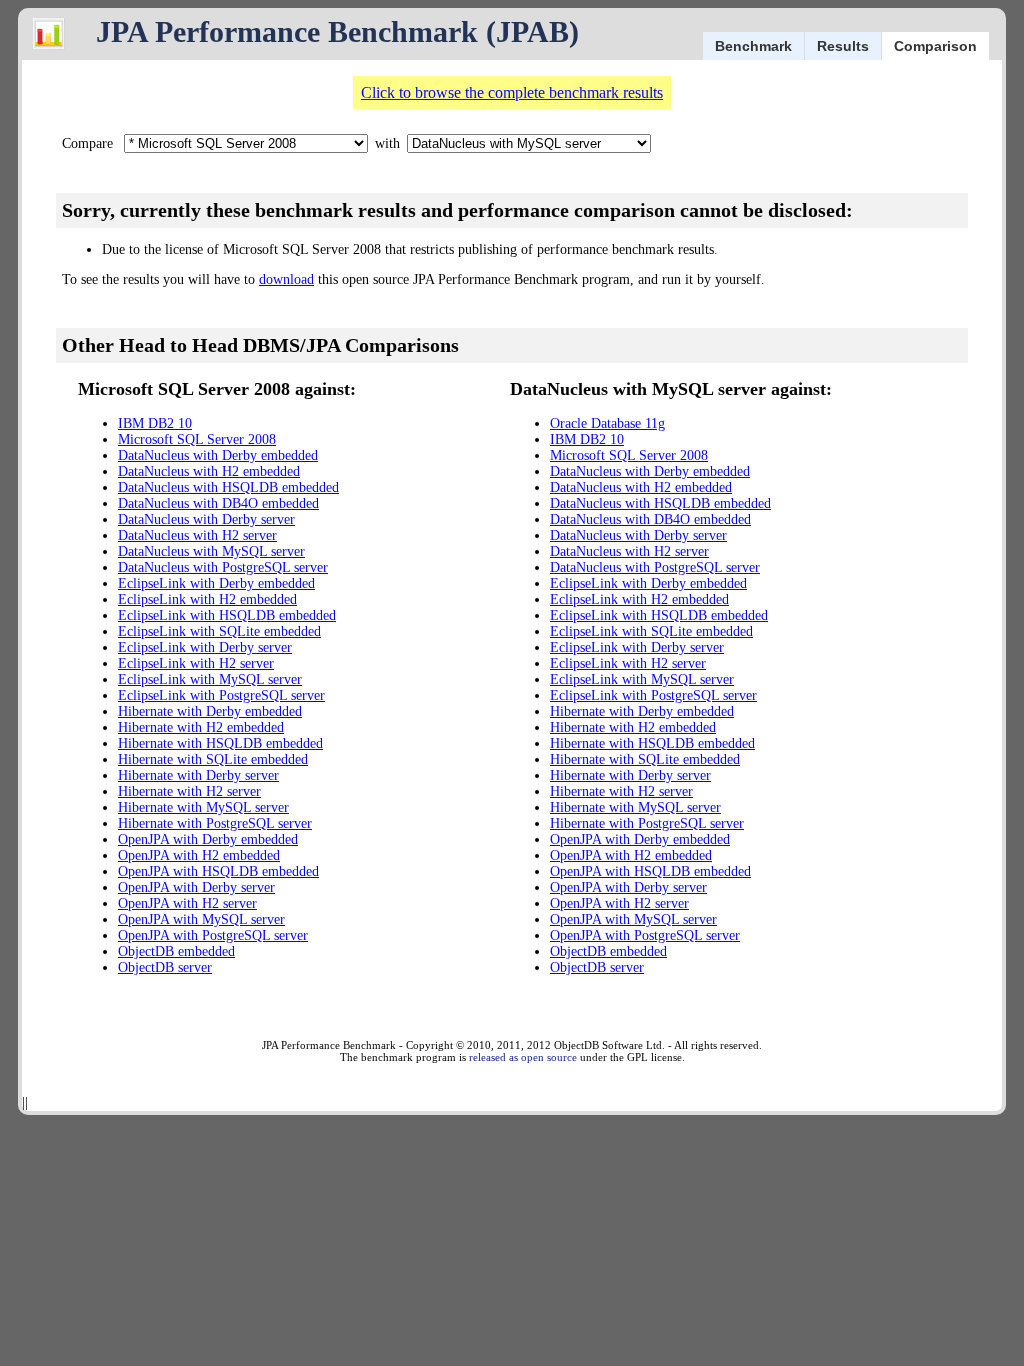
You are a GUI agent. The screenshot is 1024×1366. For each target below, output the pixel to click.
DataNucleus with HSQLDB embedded (228, 487)
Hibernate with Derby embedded (210, 711)
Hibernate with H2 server (189, 791)
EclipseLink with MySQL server (210, 679)
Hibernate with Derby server (198, 775)
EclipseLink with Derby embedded (216, 583)
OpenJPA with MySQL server (201, 919)
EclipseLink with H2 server (196, 663)
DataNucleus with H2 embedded (209, 471)
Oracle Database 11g (607, 423)
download (286, 279)
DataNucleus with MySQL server (211, 551)
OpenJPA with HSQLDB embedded (218, 871)
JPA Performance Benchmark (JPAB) (337, 31)
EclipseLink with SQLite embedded (219, 631)
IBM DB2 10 (155, 423)
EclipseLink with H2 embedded (207, 599)
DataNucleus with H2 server (197, 535)
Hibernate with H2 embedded (201, 727)
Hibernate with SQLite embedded (213, 759)
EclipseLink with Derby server (205, 647)
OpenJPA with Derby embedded (208, 839)
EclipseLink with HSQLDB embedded (227, 615)
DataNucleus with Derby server (206, 519)
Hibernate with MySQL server (203, 807)
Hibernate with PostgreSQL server (215, 823)
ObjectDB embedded (176, 951)
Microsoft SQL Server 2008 (197, 439)
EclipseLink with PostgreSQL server (221, 695)
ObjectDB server (165, 967)
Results (843, 46)
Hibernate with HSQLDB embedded (220, 743)
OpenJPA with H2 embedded (199, 855)
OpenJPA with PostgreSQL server (213, 935)
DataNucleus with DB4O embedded (218, 503)
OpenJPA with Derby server (196, 887)
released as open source (523, 1057)
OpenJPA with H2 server (187, 903)
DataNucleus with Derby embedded (218, 455)
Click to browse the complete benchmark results (512, 92)
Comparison (935, 46)
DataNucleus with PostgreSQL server (223, 567)
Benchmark (753, 46)
